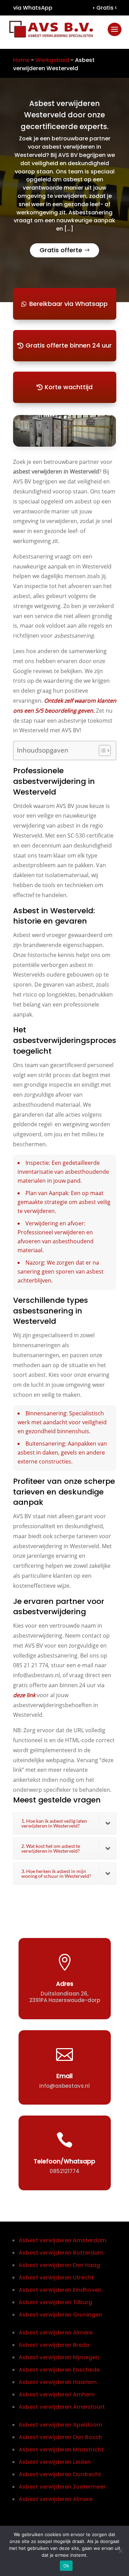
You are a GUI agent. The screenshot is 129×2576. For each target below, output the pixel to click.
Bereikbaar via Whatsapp (68, 304)
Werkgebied (52, 60)
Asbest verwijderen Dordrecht (60, 2474)
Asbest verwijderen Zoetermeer (62, 2487)
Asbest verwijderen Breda (54, 2345)
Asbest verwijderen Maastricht (61, 2450)
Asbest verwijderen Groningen (60, 2315)
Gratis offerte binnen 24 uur (69, 345)
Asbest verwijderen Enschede (59, 2370)
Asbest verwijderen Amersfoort (62, 2407)
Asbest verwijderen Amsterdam (62, 2240)
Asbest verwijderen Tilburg (55, 2302)
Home (21, 60)
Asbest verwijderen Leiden (55, 2462)
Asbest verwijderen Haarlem (58, 2382)
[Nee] (120, 2551)
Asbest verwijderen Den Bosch (60, 2437)
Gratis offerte (61, 250)
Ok (66, 2566)
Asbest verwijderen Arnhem (57, 2394)
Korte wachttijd (69, 387)
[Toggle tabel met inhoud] (101, 751)
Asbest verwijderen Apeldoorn (60, 2425)
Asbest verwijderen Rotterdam (61, 2253)
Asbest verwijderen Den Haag (59, 2265)
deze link (24, 1695)
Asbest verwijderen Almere (56, 2333)
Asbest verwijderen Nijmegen (59, 2357)
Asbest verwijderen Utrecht (56, 2277)
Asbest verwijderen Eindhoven (60, 2290)
